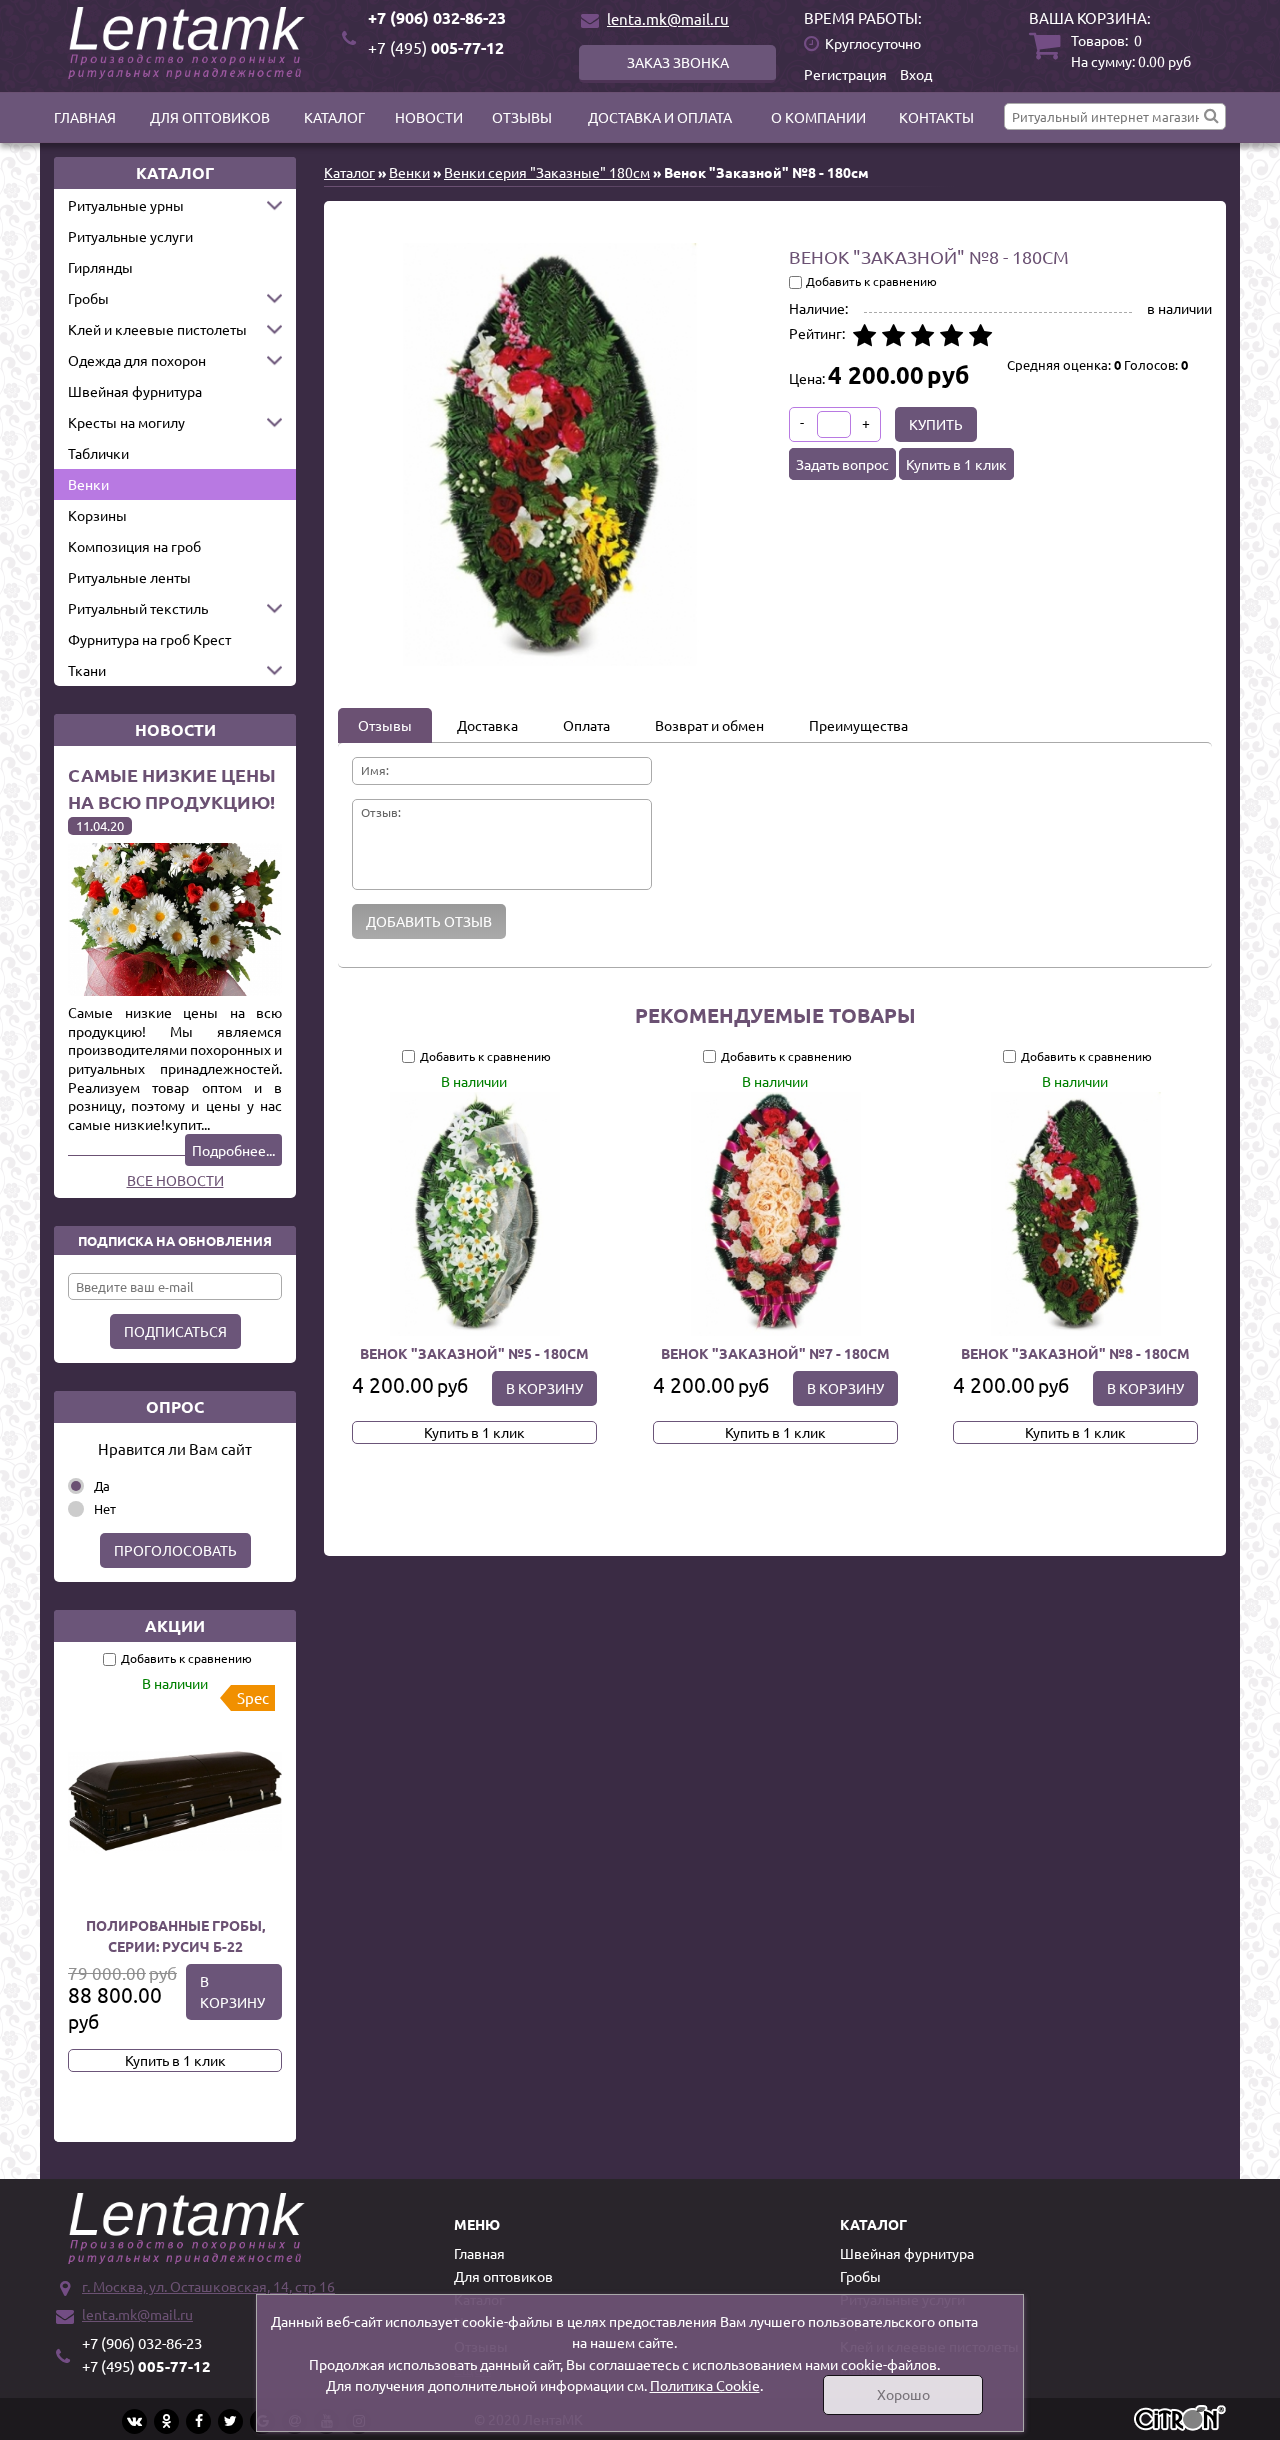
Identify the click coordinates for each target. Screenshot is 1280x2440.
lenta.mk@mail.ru (668, 18)
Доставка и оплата (660, 117)
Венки (88, 484)
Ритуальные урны (126, 205)
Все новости (175, 1180)
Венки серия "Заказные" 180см (547, 172)
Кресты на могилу (126, 422)
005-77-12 (436, 47)
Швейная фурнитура (135, 391)
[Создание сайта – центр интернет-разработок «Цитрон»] (1180, 2420)
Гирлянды (100, 267)
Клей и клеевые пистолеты (157, 329)
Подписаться (175, 1331)
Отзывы (522, 117)
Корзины (97, 515)
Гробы (88, 298)
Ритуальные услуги (130, 236)
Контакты (936, 117)
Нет (105, 1508)
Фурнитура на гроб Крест (149, 639)
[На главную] (190, 43)
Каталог (334, 117)
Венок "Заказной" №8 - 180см (1075, 1353)
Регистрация (845, 74)
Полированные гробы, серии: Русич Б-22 (175, 1935)
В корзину (232, 1991)
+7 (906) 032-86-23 (437, 17)
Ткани (87, 670)
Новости (429, 117)
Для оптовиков (210, 117)
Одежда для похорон (137, 360)
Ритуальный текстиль (138, 608)
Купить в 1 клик (175, 2060)
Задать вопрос (842, 464)
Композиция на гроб (134, 546)
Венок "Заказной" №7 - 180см (774, 1353)
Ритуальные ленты (129, 577)
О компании (818, 117)
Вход (916, 74)
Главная (85, 117)
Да (102, 1485)
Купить (936, 424)
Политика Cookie (705, 2385)
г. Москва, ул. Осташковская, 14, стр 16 (208, 2286)
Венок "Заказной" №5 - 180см (474, 1353)
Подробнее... (233, 1150)
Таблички (98, 453)
